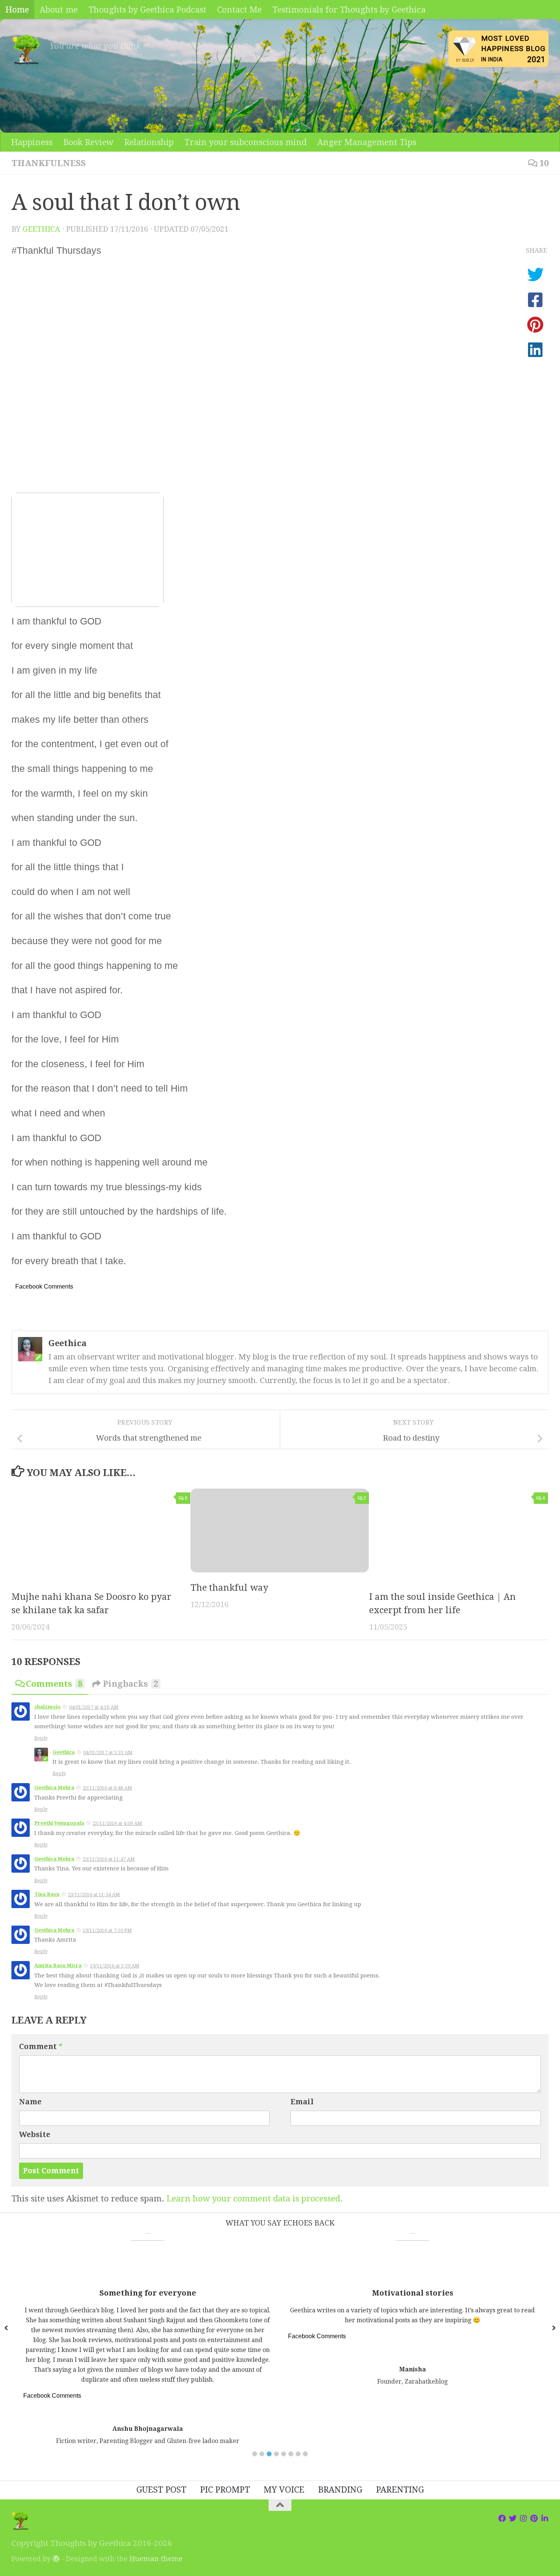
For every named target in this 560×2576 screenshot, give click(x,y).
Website (35, 2135)
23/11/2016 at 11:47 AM (109, 1859)
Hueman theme (156, 2559)
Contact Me (239, 10)
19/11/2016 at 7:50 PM (107, 1930)
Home (17, 10)
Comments (54, 1684)
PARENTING (400, 2490)
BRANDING (340, 2490)
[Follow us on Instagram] (523, 2518)
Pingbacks (130, 1684)
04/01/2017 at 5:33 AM (108, 1752)
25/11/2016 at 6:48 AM (107, 1788)
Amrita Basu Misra (58, 1965)
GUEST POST (161, 2490)
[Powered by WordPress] (56, 2558)
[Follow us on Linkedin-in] (545, 2518)
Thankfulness (49, 163)
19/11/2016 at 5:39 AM (115, 1966)
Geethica (41, 229)
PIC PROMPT (225, 2490)
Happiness (32, 142)
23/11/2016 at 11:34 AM (94, 1895)
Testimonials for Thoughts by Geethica (349, 10)
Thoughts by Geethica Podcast (147, 10)
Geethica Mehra (54, 1788)
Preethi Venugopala (59, 1823)
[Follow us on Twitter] (513, 2518)
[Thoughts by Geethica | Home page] (27, 50)
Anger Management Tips (367, 142)
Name (30, 2102)
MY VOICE (284, 2490)
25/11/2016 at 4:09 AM (117, 1823)
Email (302, 2102)
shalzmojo (47, 1707)
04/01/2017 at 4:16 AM (94, 1707)
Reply (41, 1738)
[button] (255, 2454)
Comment (41, 2047)
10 (544, 163)
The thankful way (229, 1587)
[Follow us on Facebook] (502, 2518)
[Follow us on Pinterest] (534, 2518)
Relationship (149, 142)
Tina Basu (47, 1894)
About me (59, 10)
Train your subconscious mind (246, 142)
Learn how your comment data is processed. (255, 2198)
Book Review (88, 142)
